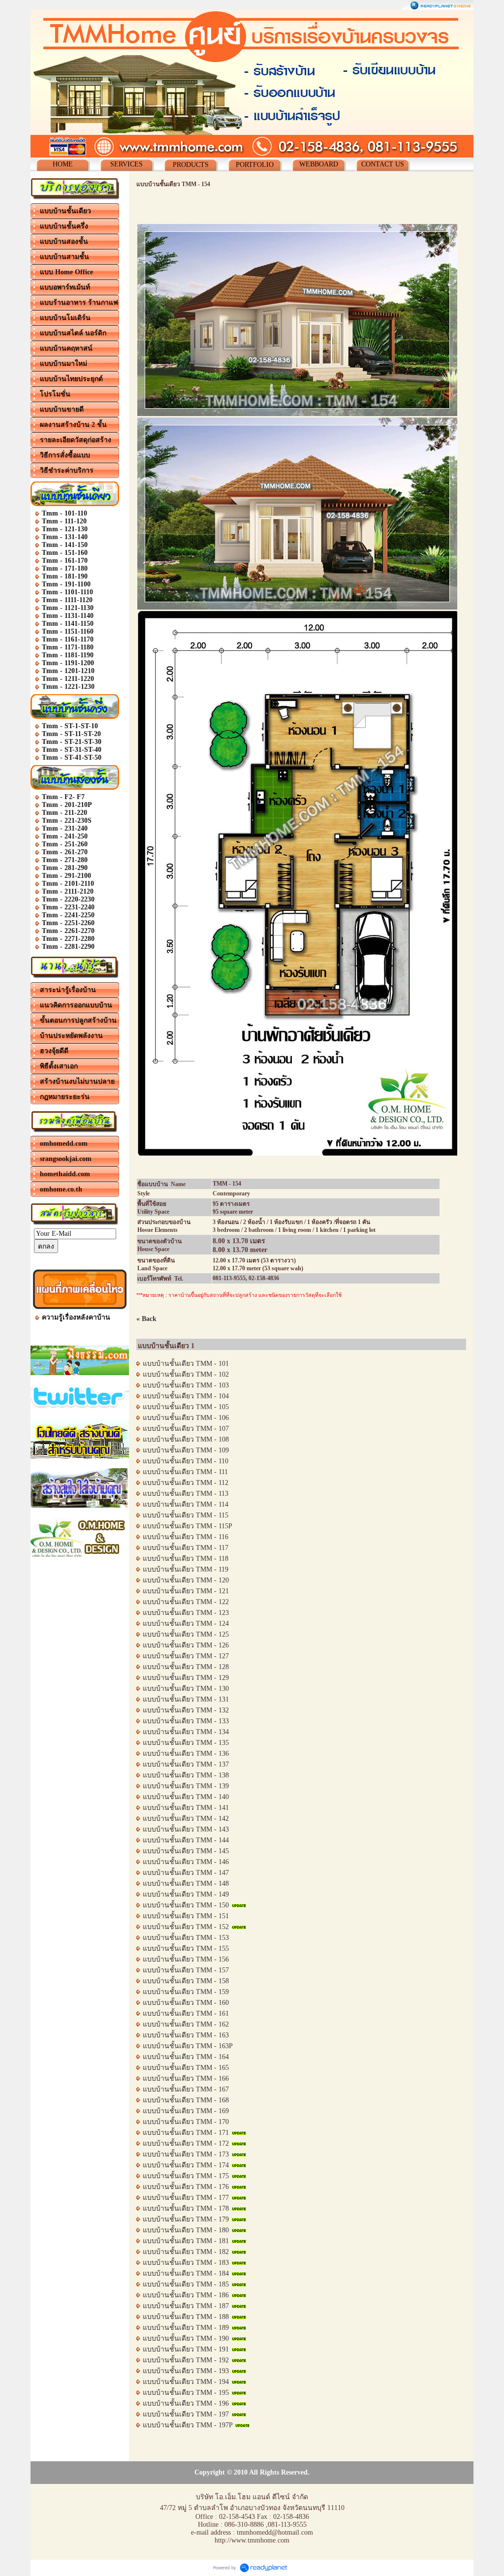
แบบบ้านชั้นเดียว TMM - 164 (186, 2057)
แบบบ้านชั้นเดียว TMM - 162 (186, 2024)
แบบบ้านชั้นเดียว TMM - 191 (186, 2349)
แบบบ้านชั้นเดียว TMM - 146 (186, 1862)
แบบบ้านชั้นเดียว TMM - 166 (186, 2078)
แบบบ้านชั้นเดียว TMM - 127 (186, 1656)
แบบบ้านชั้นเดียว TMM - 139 (186, 1786)
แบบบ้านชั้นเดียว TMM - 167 (186, 2089)
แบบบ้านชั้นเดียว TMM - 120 (186, 1580)
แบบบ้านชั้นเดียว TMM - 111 (185, 1472)
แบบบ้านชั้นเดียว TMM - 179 (186, 2219)
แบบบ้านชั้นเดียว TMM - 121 (186, 1591)
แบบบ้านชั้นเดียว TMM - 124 (186, 1624)
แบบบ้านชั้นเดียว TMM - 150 (186, 1905)
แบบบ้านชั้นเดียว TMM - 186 (186, 2295)
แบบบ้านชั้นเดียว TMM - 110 (186, 1461)
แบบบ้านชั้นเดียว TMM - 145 (186, 1851)
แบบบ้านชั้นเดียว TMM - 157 (186, 1970)
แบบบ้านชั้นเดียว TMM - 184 (186, 2273)
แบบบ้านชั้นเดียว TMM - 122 (186, 1602)
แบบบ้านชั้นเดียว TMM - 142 (186, 1819)
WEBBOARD (319, 164)
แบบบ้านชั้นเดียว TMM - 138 (186, 1775)
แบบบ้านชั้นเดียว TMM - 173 (186, 2154)
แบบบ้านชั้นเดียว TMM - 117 (186, 1548)
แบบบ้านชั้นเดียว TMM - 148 (186, 1884)
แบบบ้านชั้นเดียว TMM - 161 (186, 2013)
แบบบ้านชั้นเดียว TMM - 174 (186, 2165)
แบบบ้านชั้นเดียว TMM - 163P (188, 2046)
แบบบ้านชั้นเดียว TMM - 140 (186, 1797)
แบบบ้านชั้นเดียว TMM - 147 (186, 1873)
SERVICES (126, 164)
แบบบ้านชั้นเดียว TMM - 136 (186, 1754)
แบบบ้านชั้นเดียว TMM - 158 (186, 1981)
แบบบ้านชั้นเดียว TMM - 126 (186, 1645)
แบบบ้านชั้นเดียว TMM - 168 (186, 2100)
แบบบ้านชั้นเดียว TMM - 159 (186, 1992)
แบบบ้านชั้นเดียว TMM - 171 (186, 2133)
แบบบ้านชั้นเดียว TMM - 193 (186, 2371)
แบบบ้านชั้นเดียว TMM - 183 (186, 2263)
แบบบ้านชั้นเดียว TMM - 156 (186, 1959)
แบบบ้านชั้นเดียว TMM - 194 (186, 2382)
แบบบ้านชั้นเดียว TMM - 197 (186, 2414)
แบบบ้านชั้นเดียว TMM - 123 (186, 1613)
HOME (63, 164)
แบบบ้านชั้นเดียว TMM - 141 (186, 1808)
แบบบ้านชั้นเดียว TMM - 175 (186, 2176)
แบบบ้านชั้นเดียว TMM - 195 (186, 2393)
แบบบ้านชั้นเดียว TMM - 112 (186, 1483)
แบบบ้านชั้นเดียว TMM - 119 (186, 1569)
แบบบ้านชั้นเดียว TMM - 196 (186, 2403)
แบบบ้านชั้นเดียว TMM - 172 (186, 2143)
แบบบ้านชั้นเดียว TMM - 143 (186, 1829)
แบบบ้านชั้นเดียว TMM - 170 (186, 2122)
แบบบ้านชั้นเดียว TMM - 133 (186, 1721)
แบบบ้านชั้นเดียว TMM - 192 (186, 2360)
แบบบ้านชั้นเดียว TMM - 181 (186, 2241)
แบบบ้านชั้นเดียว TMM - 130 (186, 1689)
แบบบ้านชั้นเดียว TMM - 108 (186, 1439)
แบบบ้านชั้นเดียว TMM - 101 (186, 1364)
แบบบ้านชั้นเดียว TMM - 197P (188, 2425)
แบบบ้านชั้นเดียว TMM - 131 (186, 1699)
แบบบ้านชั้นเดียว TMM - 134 (186, 1732)
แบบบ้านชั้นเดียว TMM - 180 (186, 2230)
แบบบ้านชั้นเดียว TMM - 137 (186, 1764)
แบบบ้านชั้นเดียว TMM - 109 (186, 1450)
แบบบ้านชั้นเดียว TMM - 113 (186, 1494)
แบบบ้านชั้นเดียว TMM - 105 (186, 1407)
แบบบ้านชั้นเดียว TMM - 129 (186, 1678)
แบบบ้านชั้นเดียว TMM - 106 (186, 1418)
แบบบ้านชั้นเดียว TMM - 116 (186, 1537)
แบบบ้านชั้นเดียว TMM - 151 (186, 1916)
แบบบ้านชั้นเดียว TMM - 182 (186, 2252)
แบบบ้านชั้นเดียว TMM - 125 (186, 1634)
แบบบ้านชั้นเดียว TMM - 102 (186, 1374)
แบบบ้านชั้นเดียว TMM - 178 (186, 2208)
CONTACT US (383, 164)
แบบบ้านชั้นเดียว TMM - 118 (186, 1559)
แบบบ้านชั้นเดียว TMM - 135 (186, 1743)
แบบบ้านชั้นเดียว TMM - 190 (186, 2338)
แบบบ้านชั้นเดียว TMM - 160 (186, 2003)
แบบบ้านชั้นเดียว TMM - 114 (186, 1504)
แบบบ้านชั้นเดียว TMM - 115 (186, 1515)
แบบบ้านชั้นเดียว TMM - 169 (186, 2111)
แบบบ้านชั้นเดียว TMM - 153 (186, 1938)
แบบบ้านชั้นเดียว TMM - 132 (186, 1710)
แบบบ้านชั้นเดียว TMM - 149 (186, 1894)
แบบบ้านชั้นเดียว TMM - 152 (186, 1927)
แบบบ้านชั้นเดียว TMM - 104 (186, 1396)
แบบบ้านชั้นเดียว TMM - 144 (186, 1840)
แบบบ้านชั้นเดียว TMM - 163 (186, 2035)
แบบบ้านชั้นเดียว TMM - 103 (186, 1385)
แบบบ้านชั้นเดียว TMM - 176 (186, 2187)
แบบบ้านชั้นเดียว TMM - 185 (186, 2284)
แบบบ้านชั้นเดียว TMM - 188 (186, 2317)
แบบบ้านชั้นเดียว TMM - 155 (186, 1948)
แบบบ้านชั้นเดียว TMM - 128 (186, 1667)
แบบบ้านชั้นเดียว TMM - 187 (186, 2306)
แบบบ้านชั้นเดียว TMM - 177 (186, 2198)
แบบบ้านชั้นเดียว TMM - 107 (186, 1429)
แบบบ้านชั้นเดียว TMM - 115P (188, 1526)
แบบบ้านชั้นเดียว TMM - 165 (186, 2068)
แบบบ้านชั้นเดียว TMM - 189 (186, 2328)
